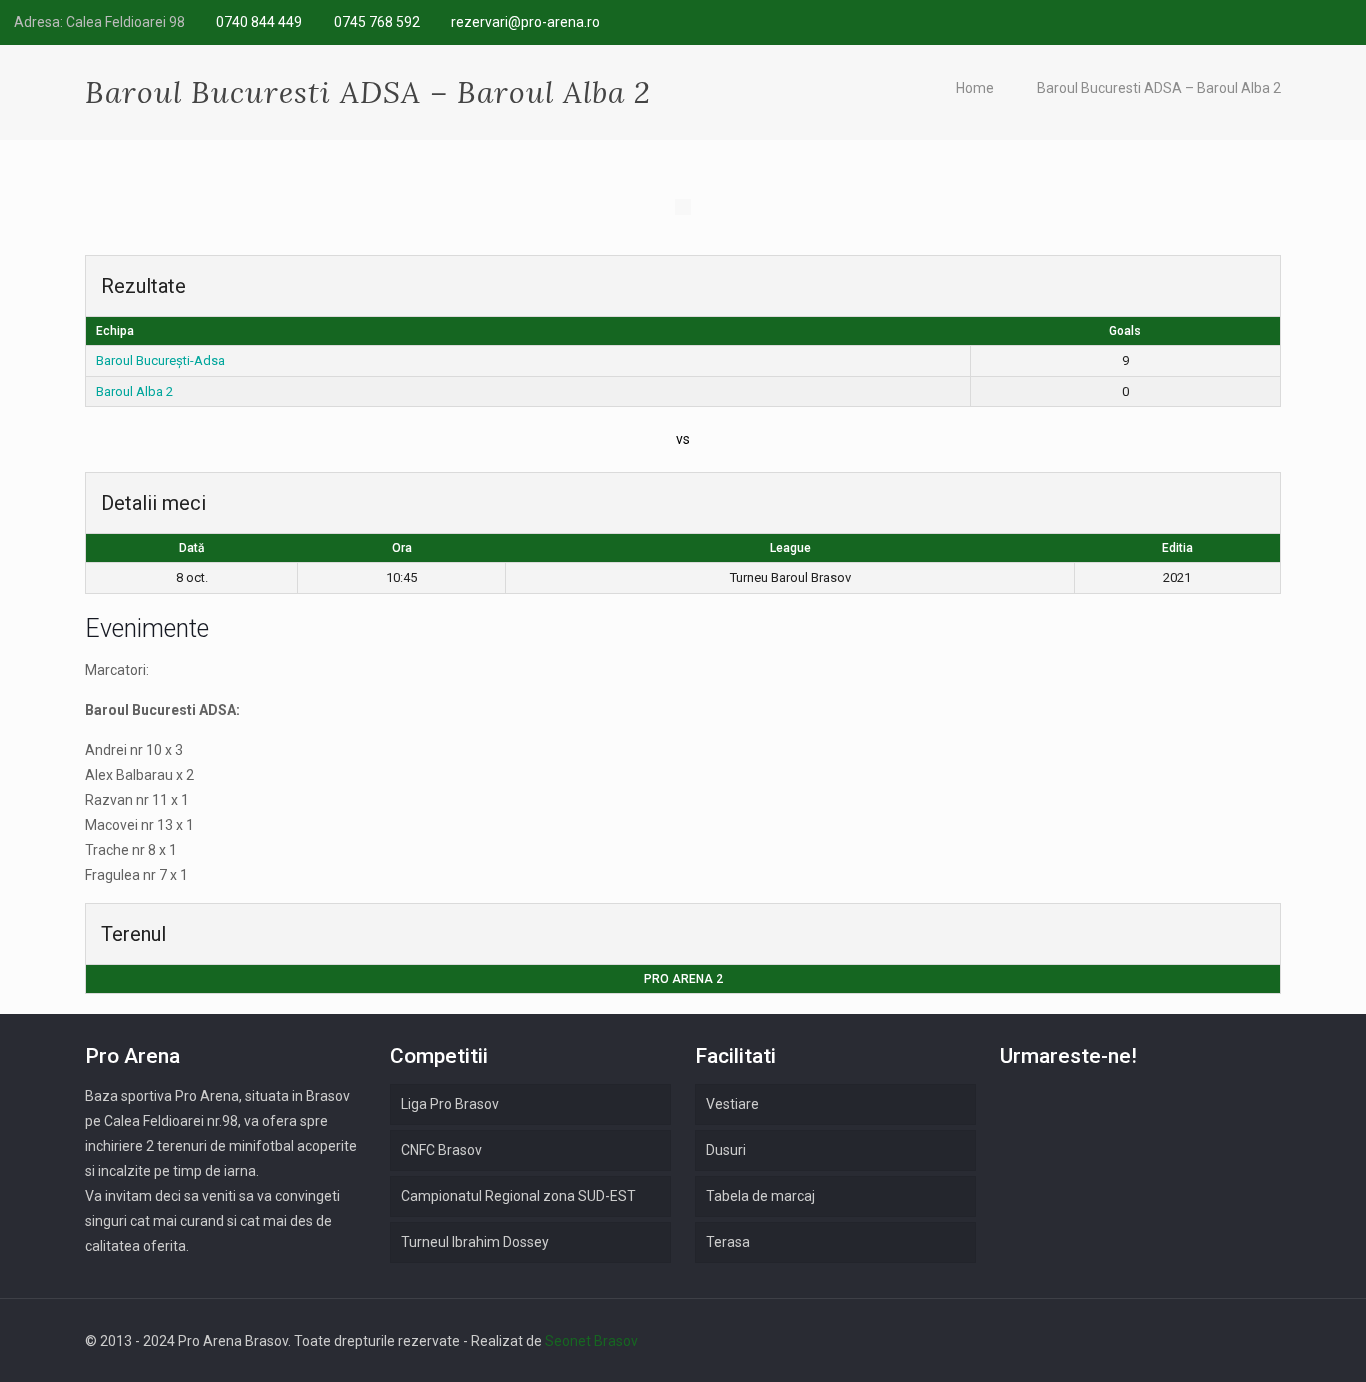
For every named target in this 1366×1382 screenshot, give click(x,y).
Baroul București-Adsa (160, 360)
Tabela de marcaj (760, 1196)
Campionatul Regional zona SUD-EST (518, 1196)
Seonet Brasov (591, 1341)
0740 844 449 (259, 22)
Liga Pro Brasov (450, 1104)
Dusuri (726, 1150)
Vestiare (732, 1104)
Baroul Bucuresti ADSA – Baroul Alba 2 (1159, 88)
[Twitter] (1314, 22)
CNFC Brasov (441, 1150)
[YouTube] (1341, 22)
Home (975, 88)
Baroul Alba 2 (134, 391)
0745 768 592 (377, 22)
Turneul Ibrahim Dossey (475, 1242)
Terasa (728, 1242)
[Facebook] (1260, 22)
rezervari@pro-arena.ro (525, 22)
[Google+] (1287, 22)
